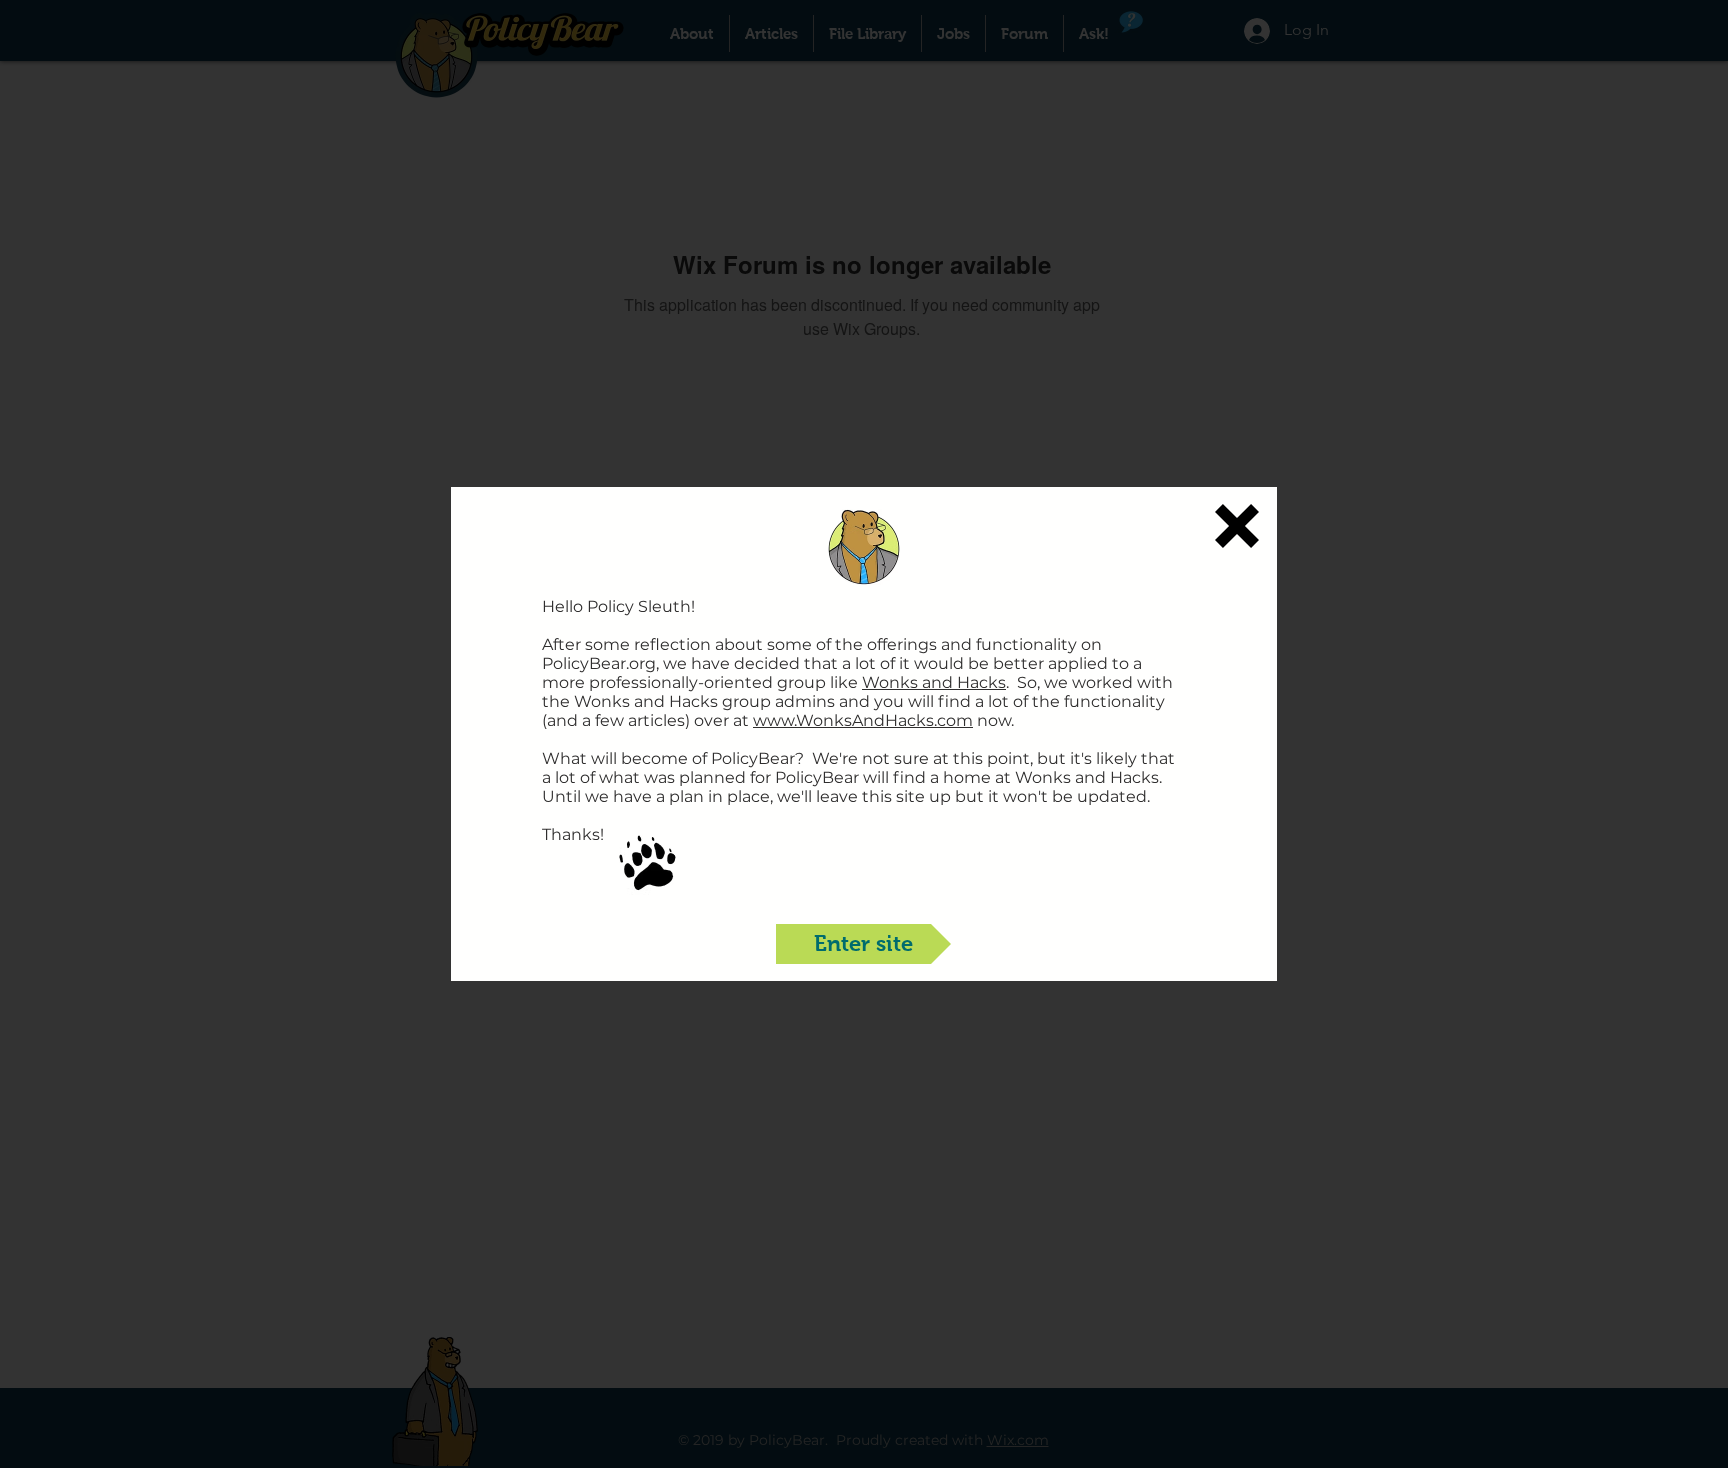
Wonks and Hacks (934, 682)
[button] (1237, 526)
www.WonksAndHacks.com (863, 720)
